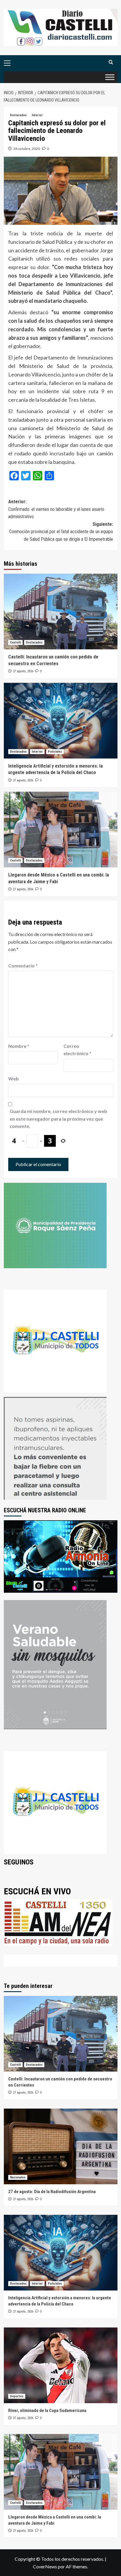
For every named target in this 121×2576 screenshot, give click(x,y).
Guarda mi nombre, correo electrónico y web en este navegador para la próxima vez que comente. (58, 1119)
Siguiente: (61, 532)
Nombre (19, 1046)
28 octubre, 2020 (27, 149)
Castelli (15, 642)
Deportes (17, 2396)
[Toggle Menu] (110, 77)
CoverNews (45, 2566)
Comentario (23, 966)
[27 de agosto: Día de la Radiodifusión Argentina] (61, 2146)
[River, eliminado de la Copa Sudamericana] (61, 2365)
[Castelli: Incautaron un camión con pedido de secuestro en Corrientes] (61, 612)
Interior (37, 115)
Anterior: (56, 509)
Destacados (18, 115)
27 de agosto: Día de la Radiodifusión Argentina (52, 2192)
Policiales (55, 752)
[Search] (111, 62)
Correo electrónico (77, 1050)
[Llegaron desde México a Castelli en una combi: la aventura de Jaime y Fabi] (61, 830)
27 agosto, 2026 (23, 671)
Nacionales (18, 2177)
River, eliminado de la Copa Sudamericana (47, 2411)
